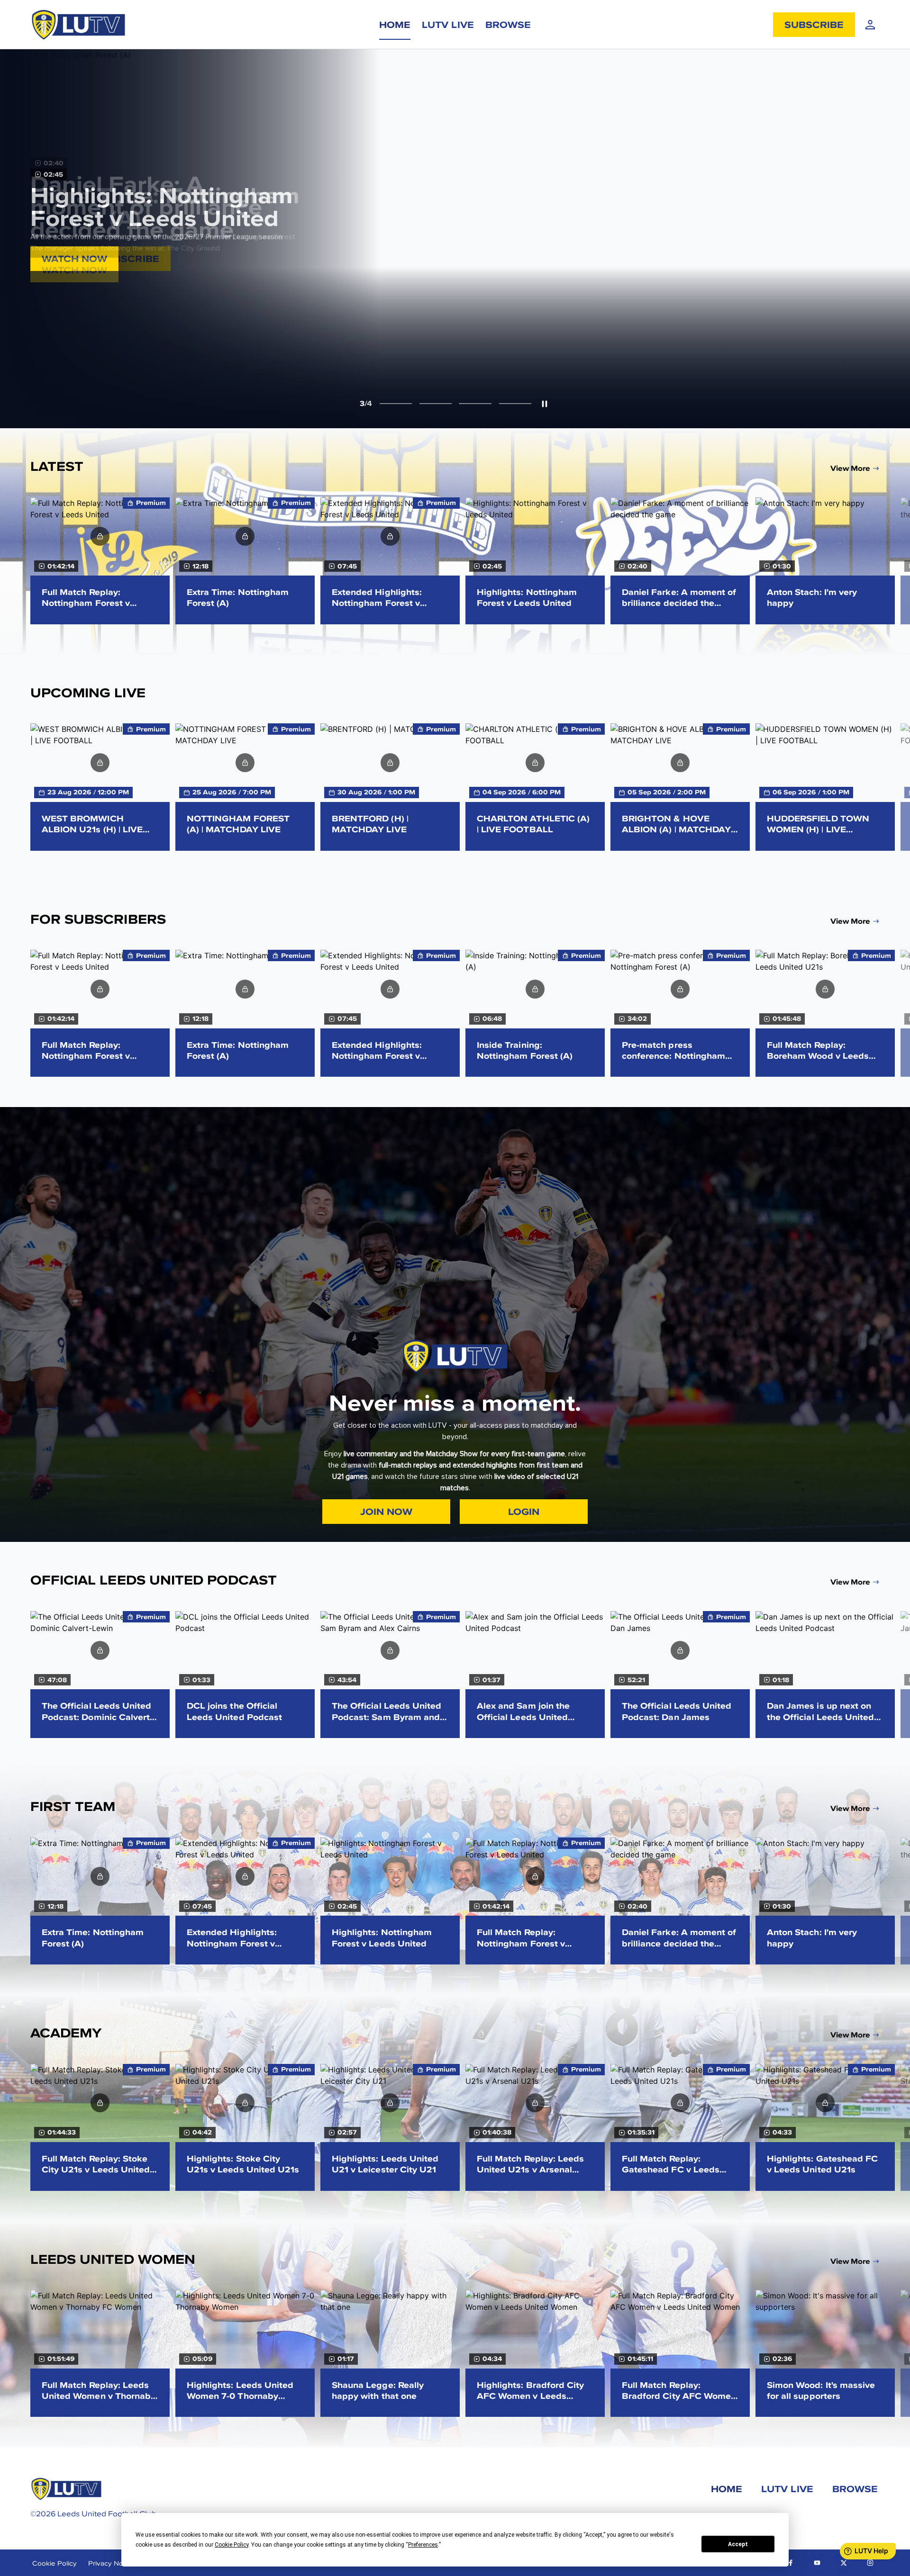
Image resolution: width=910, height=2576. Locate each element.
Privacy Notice (112, 2563)
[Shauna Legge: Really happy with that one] (390, 2353)
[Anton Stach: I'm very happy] (825, 561)
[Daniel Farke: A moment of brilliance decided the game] (680, 561)
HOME (395, 24)
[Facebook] (791, 2563)
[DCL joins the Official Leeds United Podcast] (245, 1675)
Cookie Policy (55, 2563)
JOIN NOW (386, 1511)
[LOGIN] (870, 25)
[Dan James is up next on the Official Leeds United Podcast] (825, 1675)
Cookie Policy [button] (232, 2545)
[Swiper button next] (896, 560)
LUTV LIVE (448, 24)
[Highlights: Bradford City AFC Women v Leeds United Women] (535, 2353)
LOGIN (57, 258)
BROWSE (508, 24)
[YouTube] (817, 2563)
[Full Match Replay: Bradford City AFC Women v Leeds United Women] (680, 2353)
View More (850, 468)
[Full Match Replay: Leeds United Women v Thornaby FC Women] (100, 2353)
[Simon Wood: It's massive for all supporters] (825, 2353)
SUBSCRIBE (814, 24)
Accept (738, 2544)
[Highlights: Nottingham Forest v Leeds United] (535, 561)
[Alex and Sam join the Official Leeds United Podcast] (535, 1675)
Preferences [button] (423, 2545)
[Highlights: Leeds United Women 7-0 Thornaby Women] (245, 2353)
